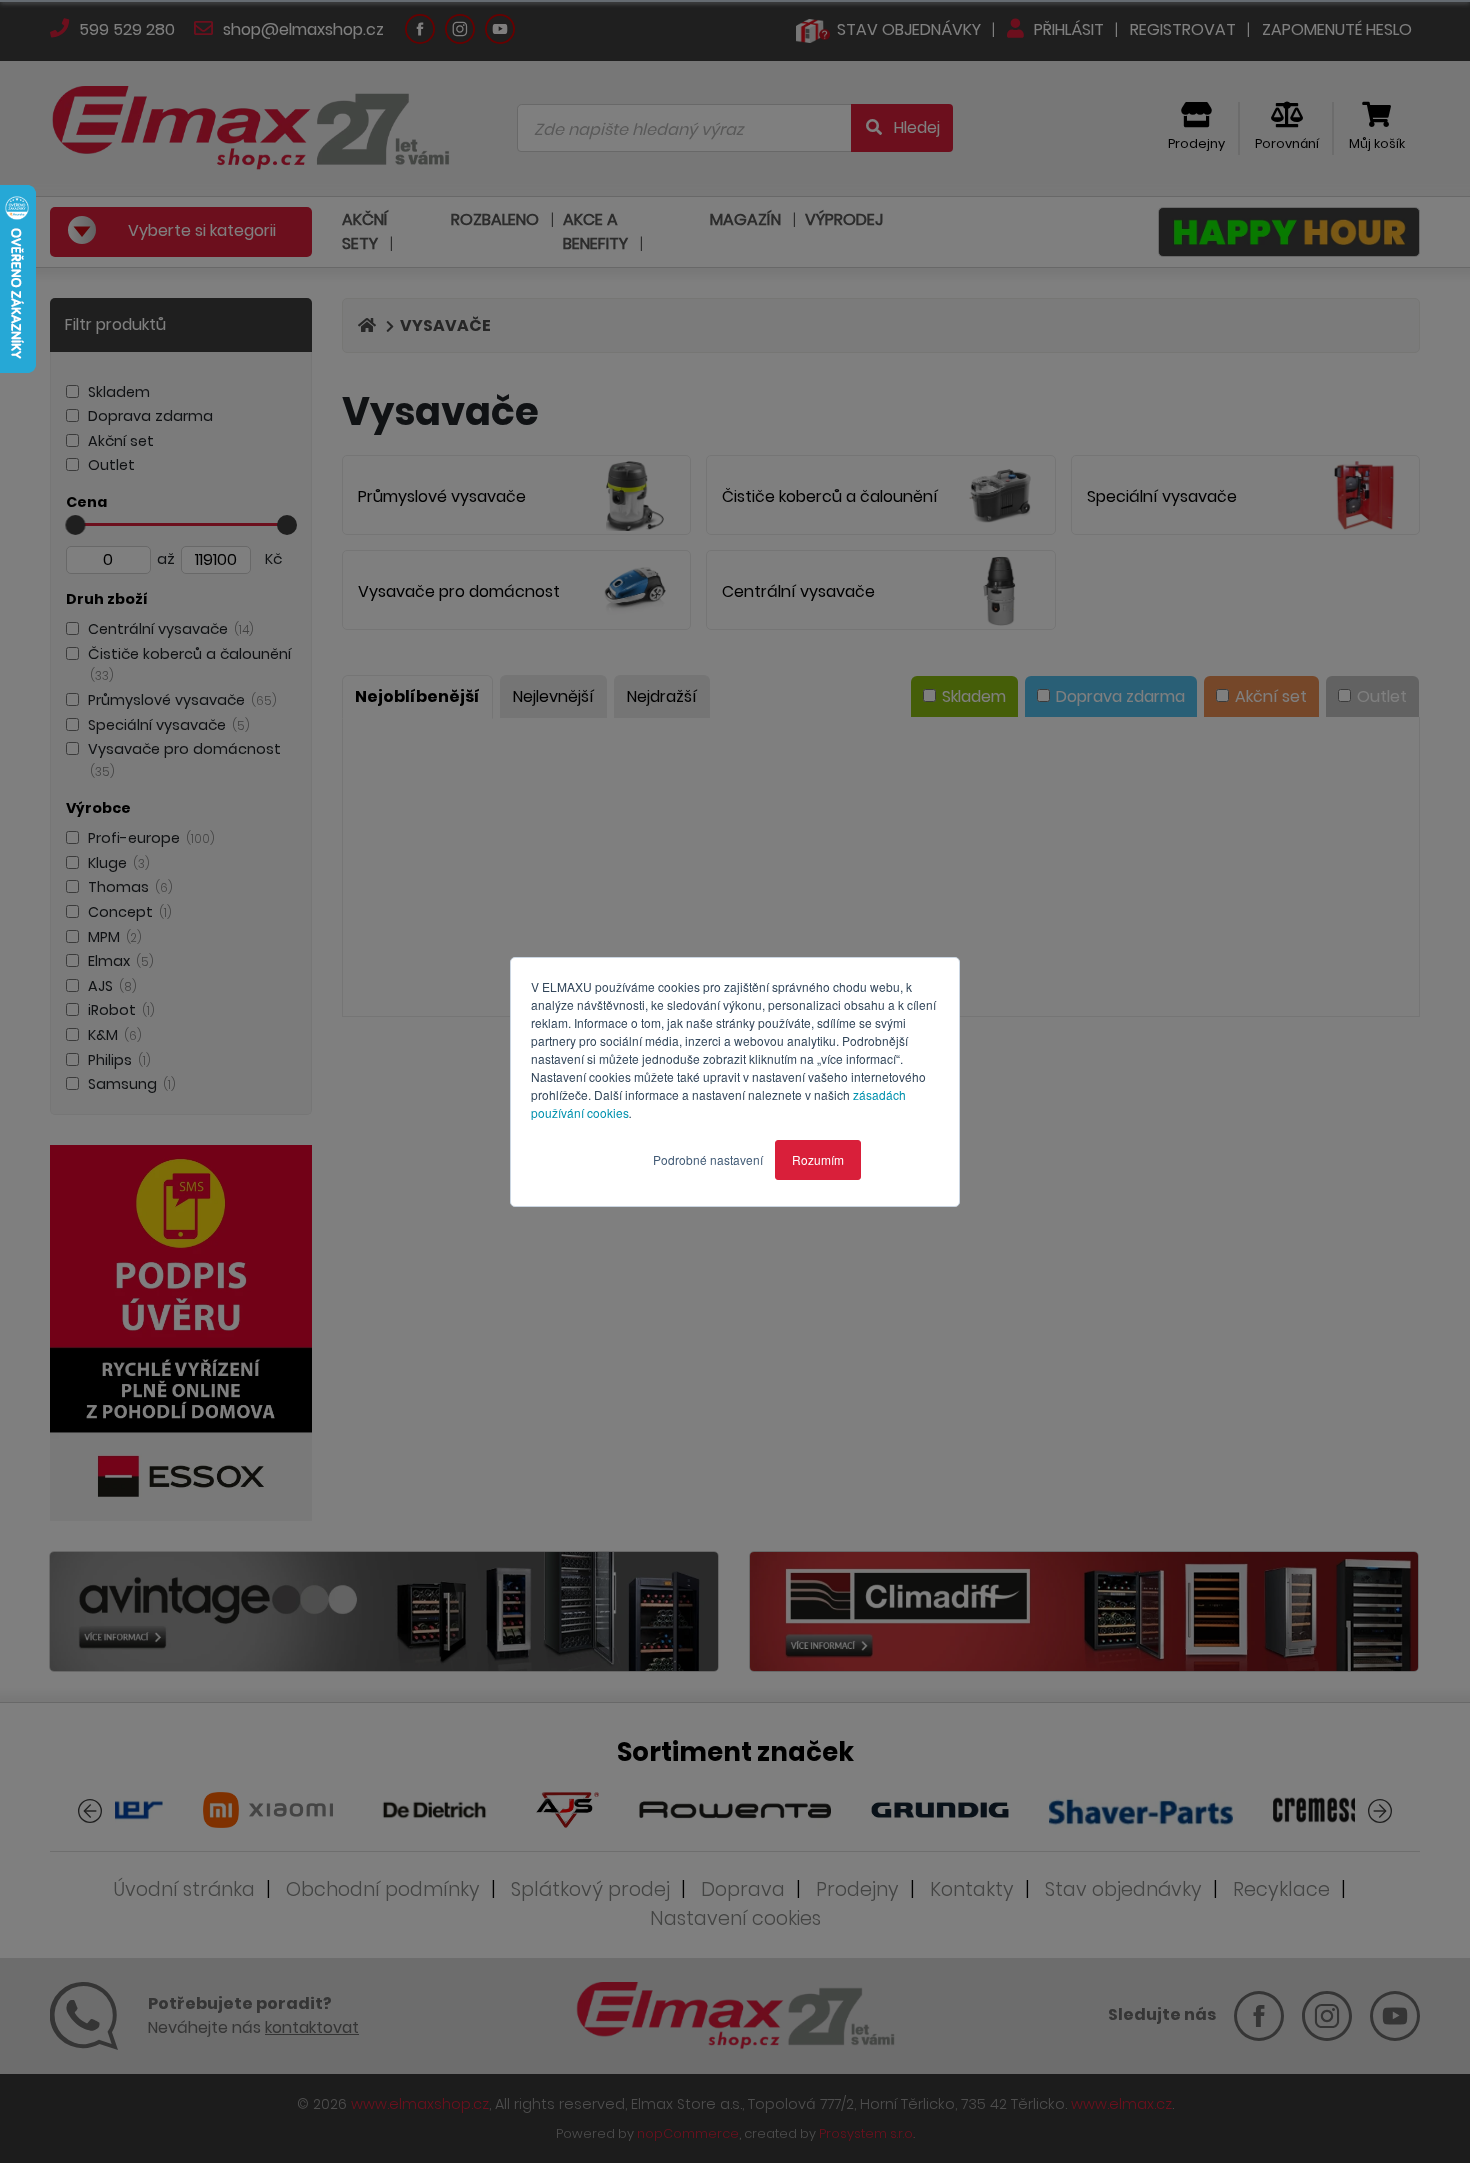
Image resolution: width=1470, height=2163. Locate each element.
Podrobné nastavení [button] (708, 1159)
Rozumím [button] (818, 1159)
